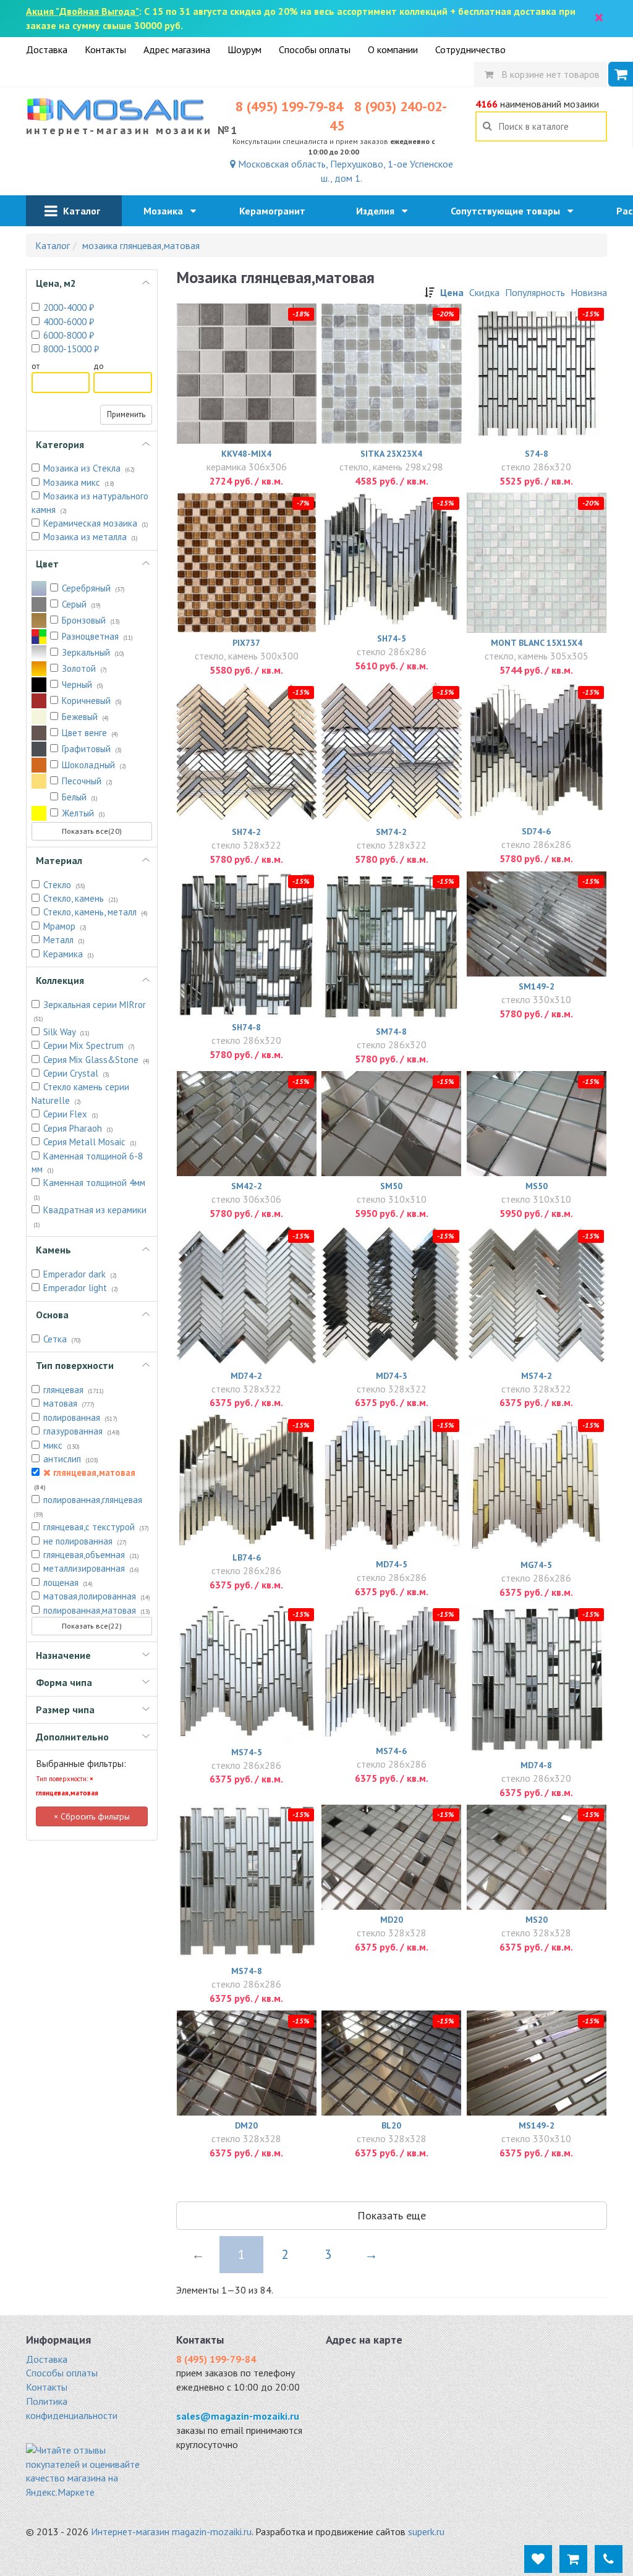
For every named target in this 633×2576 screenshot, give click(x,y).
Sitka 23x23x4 (391, 454)
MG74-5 (536, 1565)
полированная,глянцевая (88, 1506)
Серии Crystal (76, 1073)
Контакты (105, 49)
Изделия (379, 211)
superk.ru (426, 2532)
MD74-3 (392, 1376)
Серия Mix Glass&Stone (96, 1060)
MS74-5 (247, 1752)
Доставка (47, 49)
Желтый (83, 813)
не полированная (85, 1541)
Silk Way (66, 1032)
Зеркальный (93, 652)
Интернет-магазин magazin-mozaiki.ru (171, 2532)
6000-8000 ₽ (69, 335)
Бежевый (85, 717)
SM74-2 (391, 832)
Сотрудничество (470, 49)
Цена (452, 292)
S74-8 (537, 454)
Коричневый (92, 701)
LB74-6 (247, 1557)
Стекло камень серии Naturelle (80, 1093)
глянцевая (74, 1390)
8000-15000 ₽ (71, 349)
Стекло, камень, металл (96, 912)
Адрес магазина (177, 49)
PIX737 (246, 643)
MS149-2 (537, 2125)
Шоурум (244, 49)
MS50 (537, 1186)
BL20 (391, 2125)
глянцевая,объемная (91, 1555)
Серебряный (93, 588)
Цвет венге (90, 733)
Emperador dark (80, 1274)
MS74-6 (391, 1751)
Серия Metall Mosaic (90, 1142)
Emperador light (81, 1288)
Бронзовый (91, 620)
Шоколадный (94, 765)
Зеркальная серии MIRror (90, 1011)
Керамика (69, 954)
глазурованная (82, 1431)
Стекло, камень (81, 898)
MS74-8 (247, 1971)
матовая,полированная (97, 1596)
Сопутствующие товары (509, 211)
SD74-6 (536, 831)
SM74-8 (391, 1032)
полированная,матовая (97, 1610)
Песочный (87, 781)
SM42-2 (247, 1186)
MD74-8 (536, 1765)
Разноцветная (97, 636)
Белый (80, 797)
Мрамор (65, 926)
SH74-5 (392, 638)
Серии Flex (71, 1114)
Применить (126, 414)
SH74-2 (246, 832)
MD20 (392, 1920)
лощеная (68, 1582)
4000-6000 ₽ (69, 322)
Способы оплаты (315, 49)
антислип (71, 1459)
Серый (81, 604)
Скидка (484, 292)
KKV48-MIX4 (246, 454)
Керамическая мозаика (96, 523)
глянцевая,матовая (85, 1479)
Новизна (589, 292)
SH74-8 (246, 1027)
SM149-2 (537, 986)
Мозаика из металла (91, 537)
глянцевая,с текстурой (96, 1527)
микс (62, 1445)
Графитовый (92, 749)
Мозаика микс (79, 482)
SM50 (391, 1186)
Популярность (535, 292)
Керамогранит (276, 211)
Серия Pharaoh (78, 1128)
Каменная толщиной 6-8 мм (87, 1163)
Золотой (84, 668)
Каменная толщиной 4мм (90, 1189)
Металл (64, 940)
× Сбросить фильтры (92, 1816)
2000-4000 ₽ (69, 307)
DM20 (246, 2125)
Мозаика (167, 211)
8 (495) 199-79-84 (289, 106)
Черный (83, 684)
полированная (80, 1417)
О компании (393, 49)
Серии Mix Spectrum (89, 1045)
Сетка (62, 1339)
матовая (69, 1403)
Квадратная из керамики (90, 1216)
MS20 (537, 1920)
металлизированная (91, 1568)
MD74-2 (246, 1376)
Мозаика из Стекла (89, 468)
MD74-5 (392, 1564)
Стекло (64, 885)
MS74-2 (537, 1376)
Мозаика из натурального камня (90, 502)
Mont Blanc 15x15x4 (537, 643)
